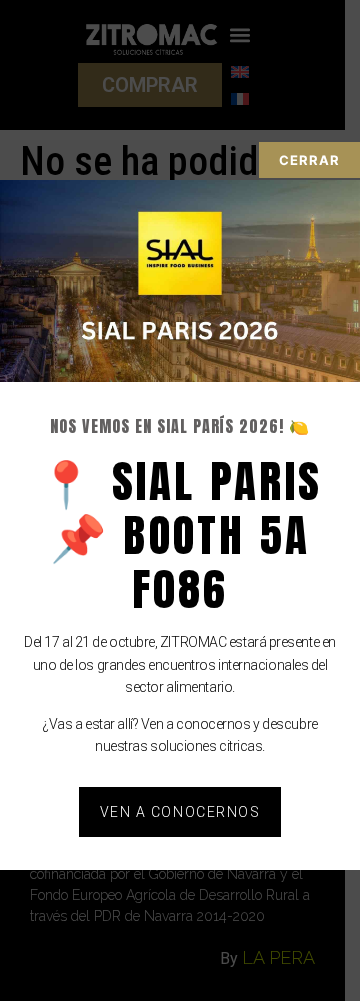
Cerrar (309, 160)
